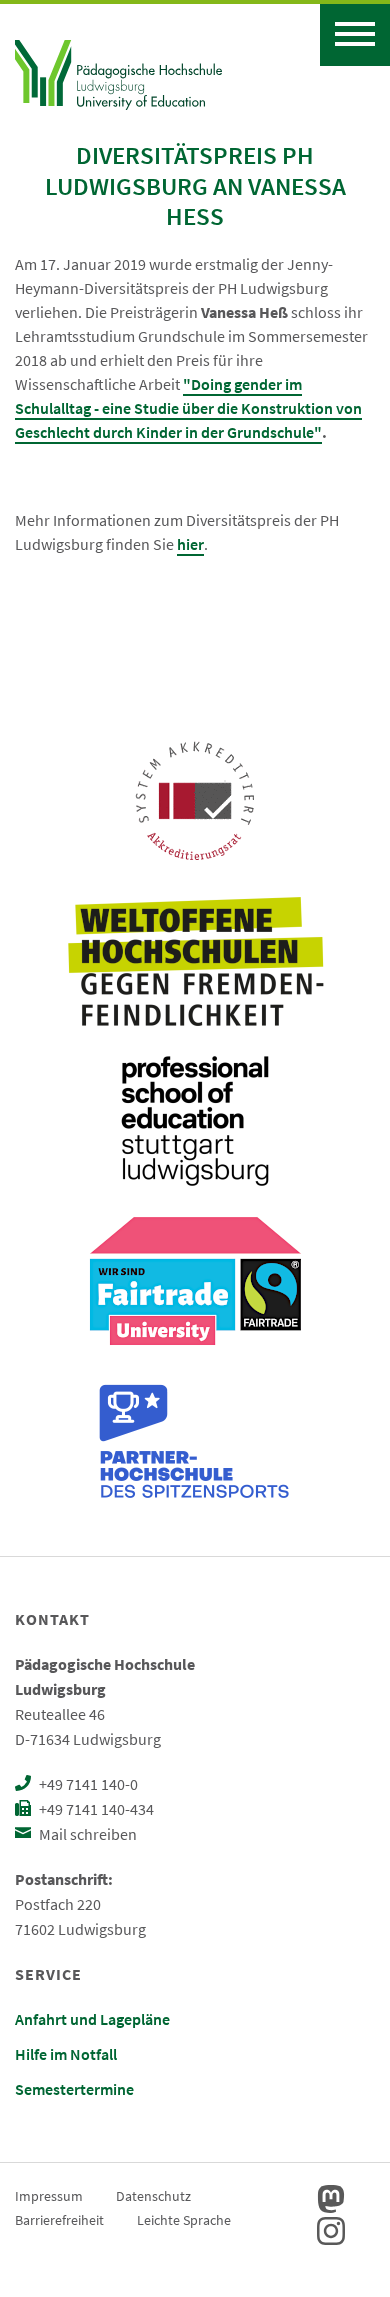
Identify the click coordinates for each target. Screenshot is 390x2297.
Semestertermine (74, 2089)
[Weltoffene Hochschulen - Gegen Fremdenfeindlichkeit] (195, 961)
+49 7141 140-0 (87, 1784)
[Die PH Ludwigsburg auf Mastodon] (331, 2199)
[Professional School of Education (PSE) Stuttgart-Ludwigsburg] (195, 1121)
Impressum (49, 2196)
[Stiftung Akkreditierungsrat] (195, 801)
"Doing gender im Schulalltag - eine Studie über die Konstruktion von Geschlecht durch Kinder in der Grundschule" (188, 408)
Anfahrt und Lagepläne (92, 2019)
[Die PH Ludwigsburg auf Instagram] (331, 2231)
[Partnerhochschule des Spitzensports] (195, 1441)
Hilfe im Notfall (66, 2054)
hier (190, 544)
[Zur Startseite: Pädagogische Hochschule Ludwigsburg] (118, 72)
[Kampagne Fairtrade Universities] (195, 1281)
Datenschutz (153, 2196)
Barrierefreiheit (59, 2220)
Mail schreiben (86, 1834)
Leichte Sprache (184, 2220)
